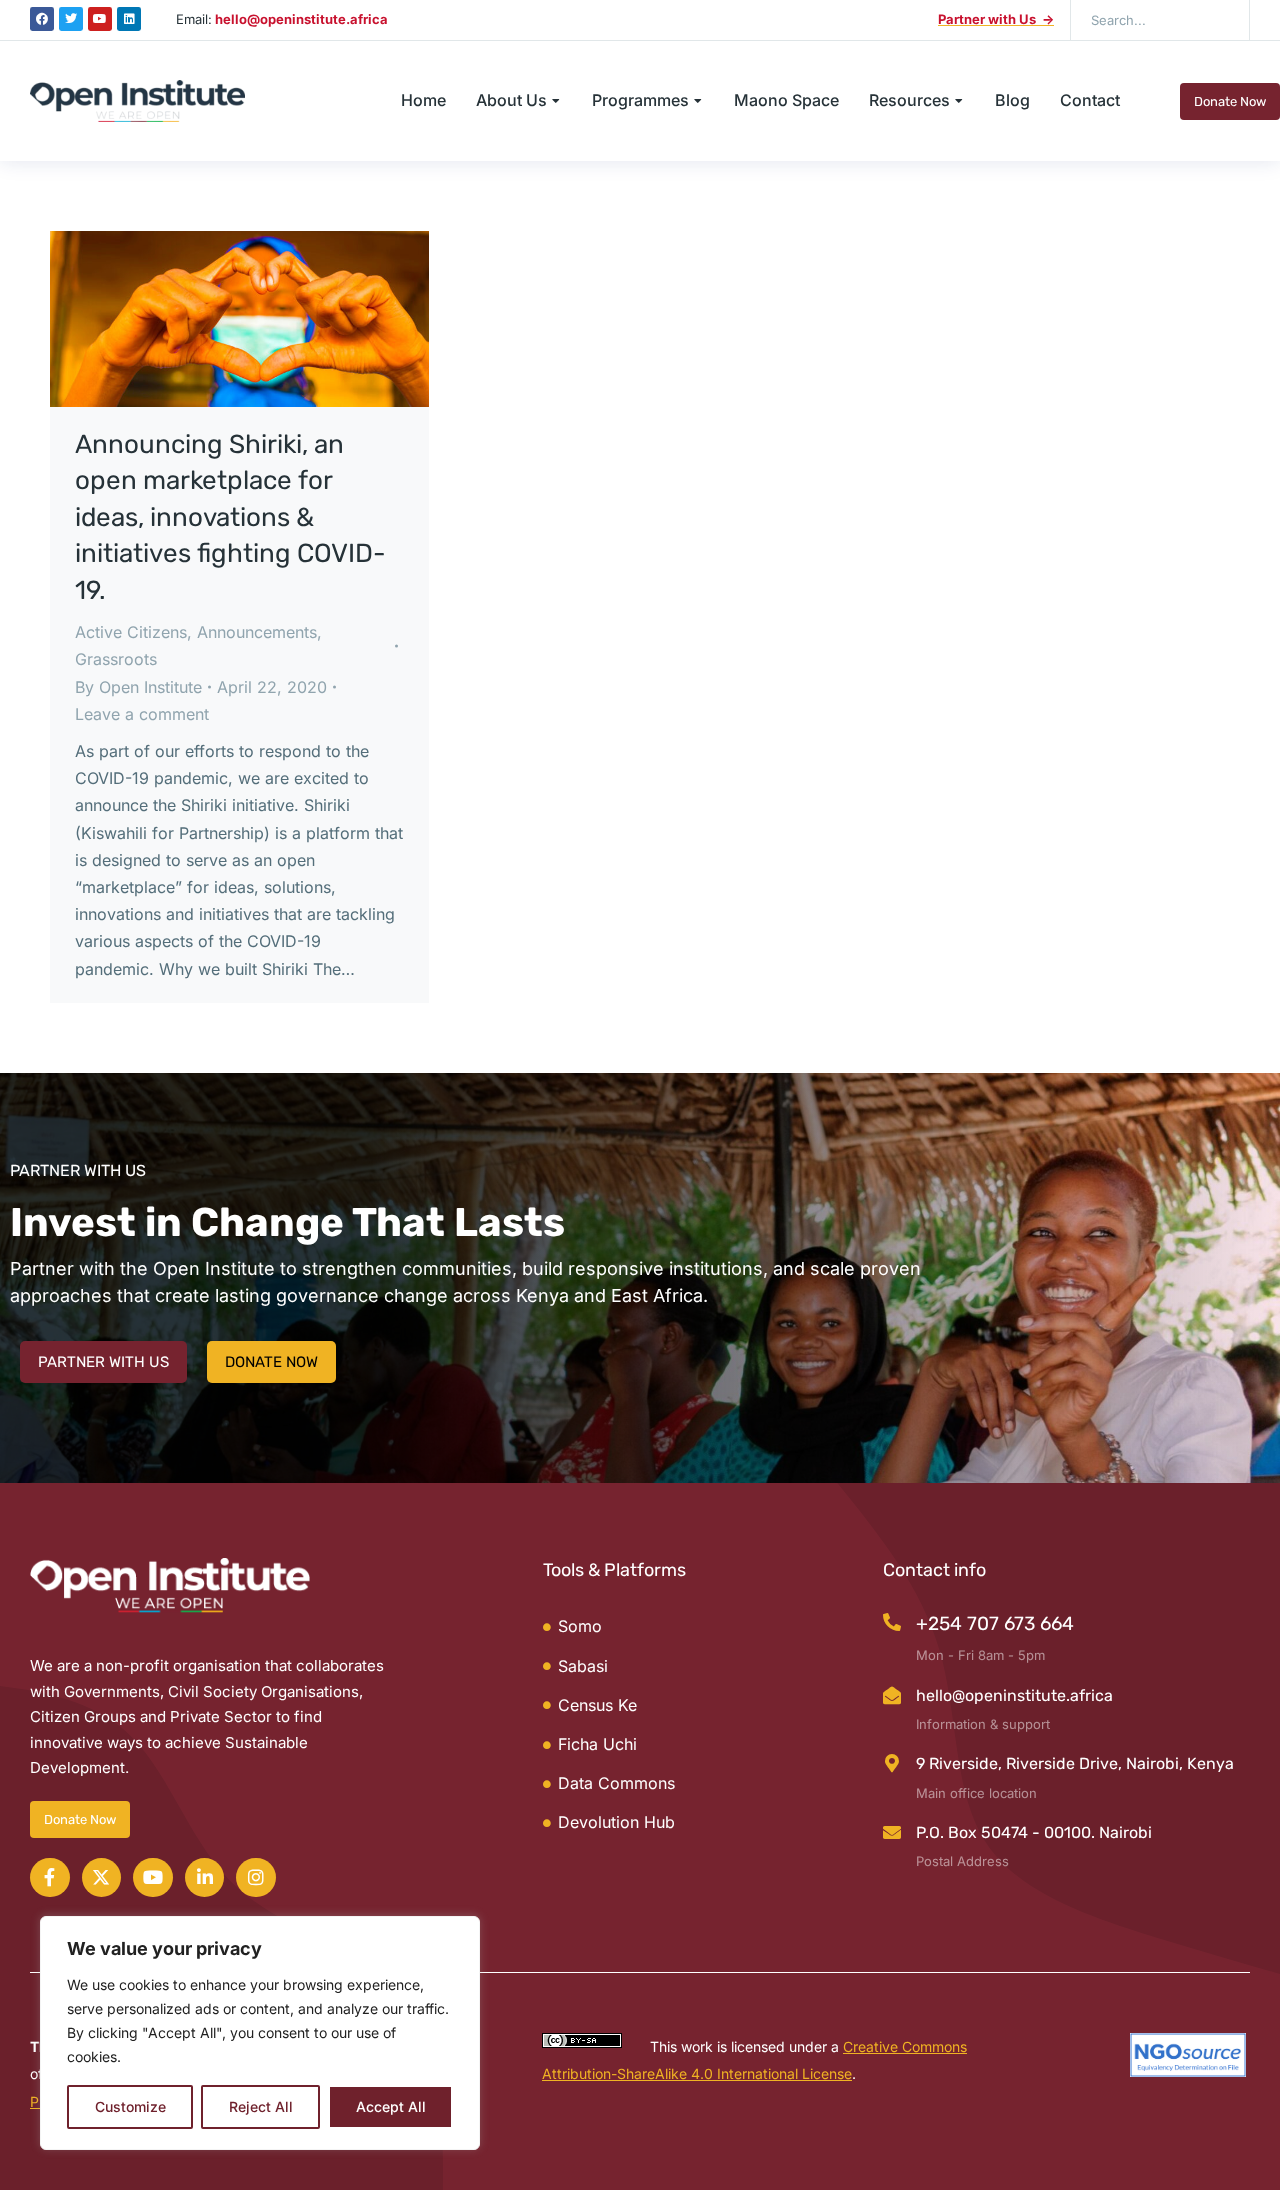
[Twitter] (71, 19)
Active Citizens (131, 632)
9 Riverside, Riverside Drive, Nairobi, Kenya (1075, 1763)
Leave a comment (142, 714)
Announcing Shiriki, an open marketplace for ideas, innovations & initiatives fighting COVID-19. (230, 517)
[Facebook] (42, 19)
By (138, 687)
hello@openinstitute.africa (1014, 1695)
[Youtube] (100, 19)
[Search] (1220, 20)
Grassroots (116, 659)
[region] (260, 2033)
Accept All (391, 2106)
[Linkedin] (129, 19)
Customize (130, 2106)
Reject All (261, 2106)
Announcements (257, 632)
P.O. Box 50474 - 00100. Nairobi (1034, 1832)
